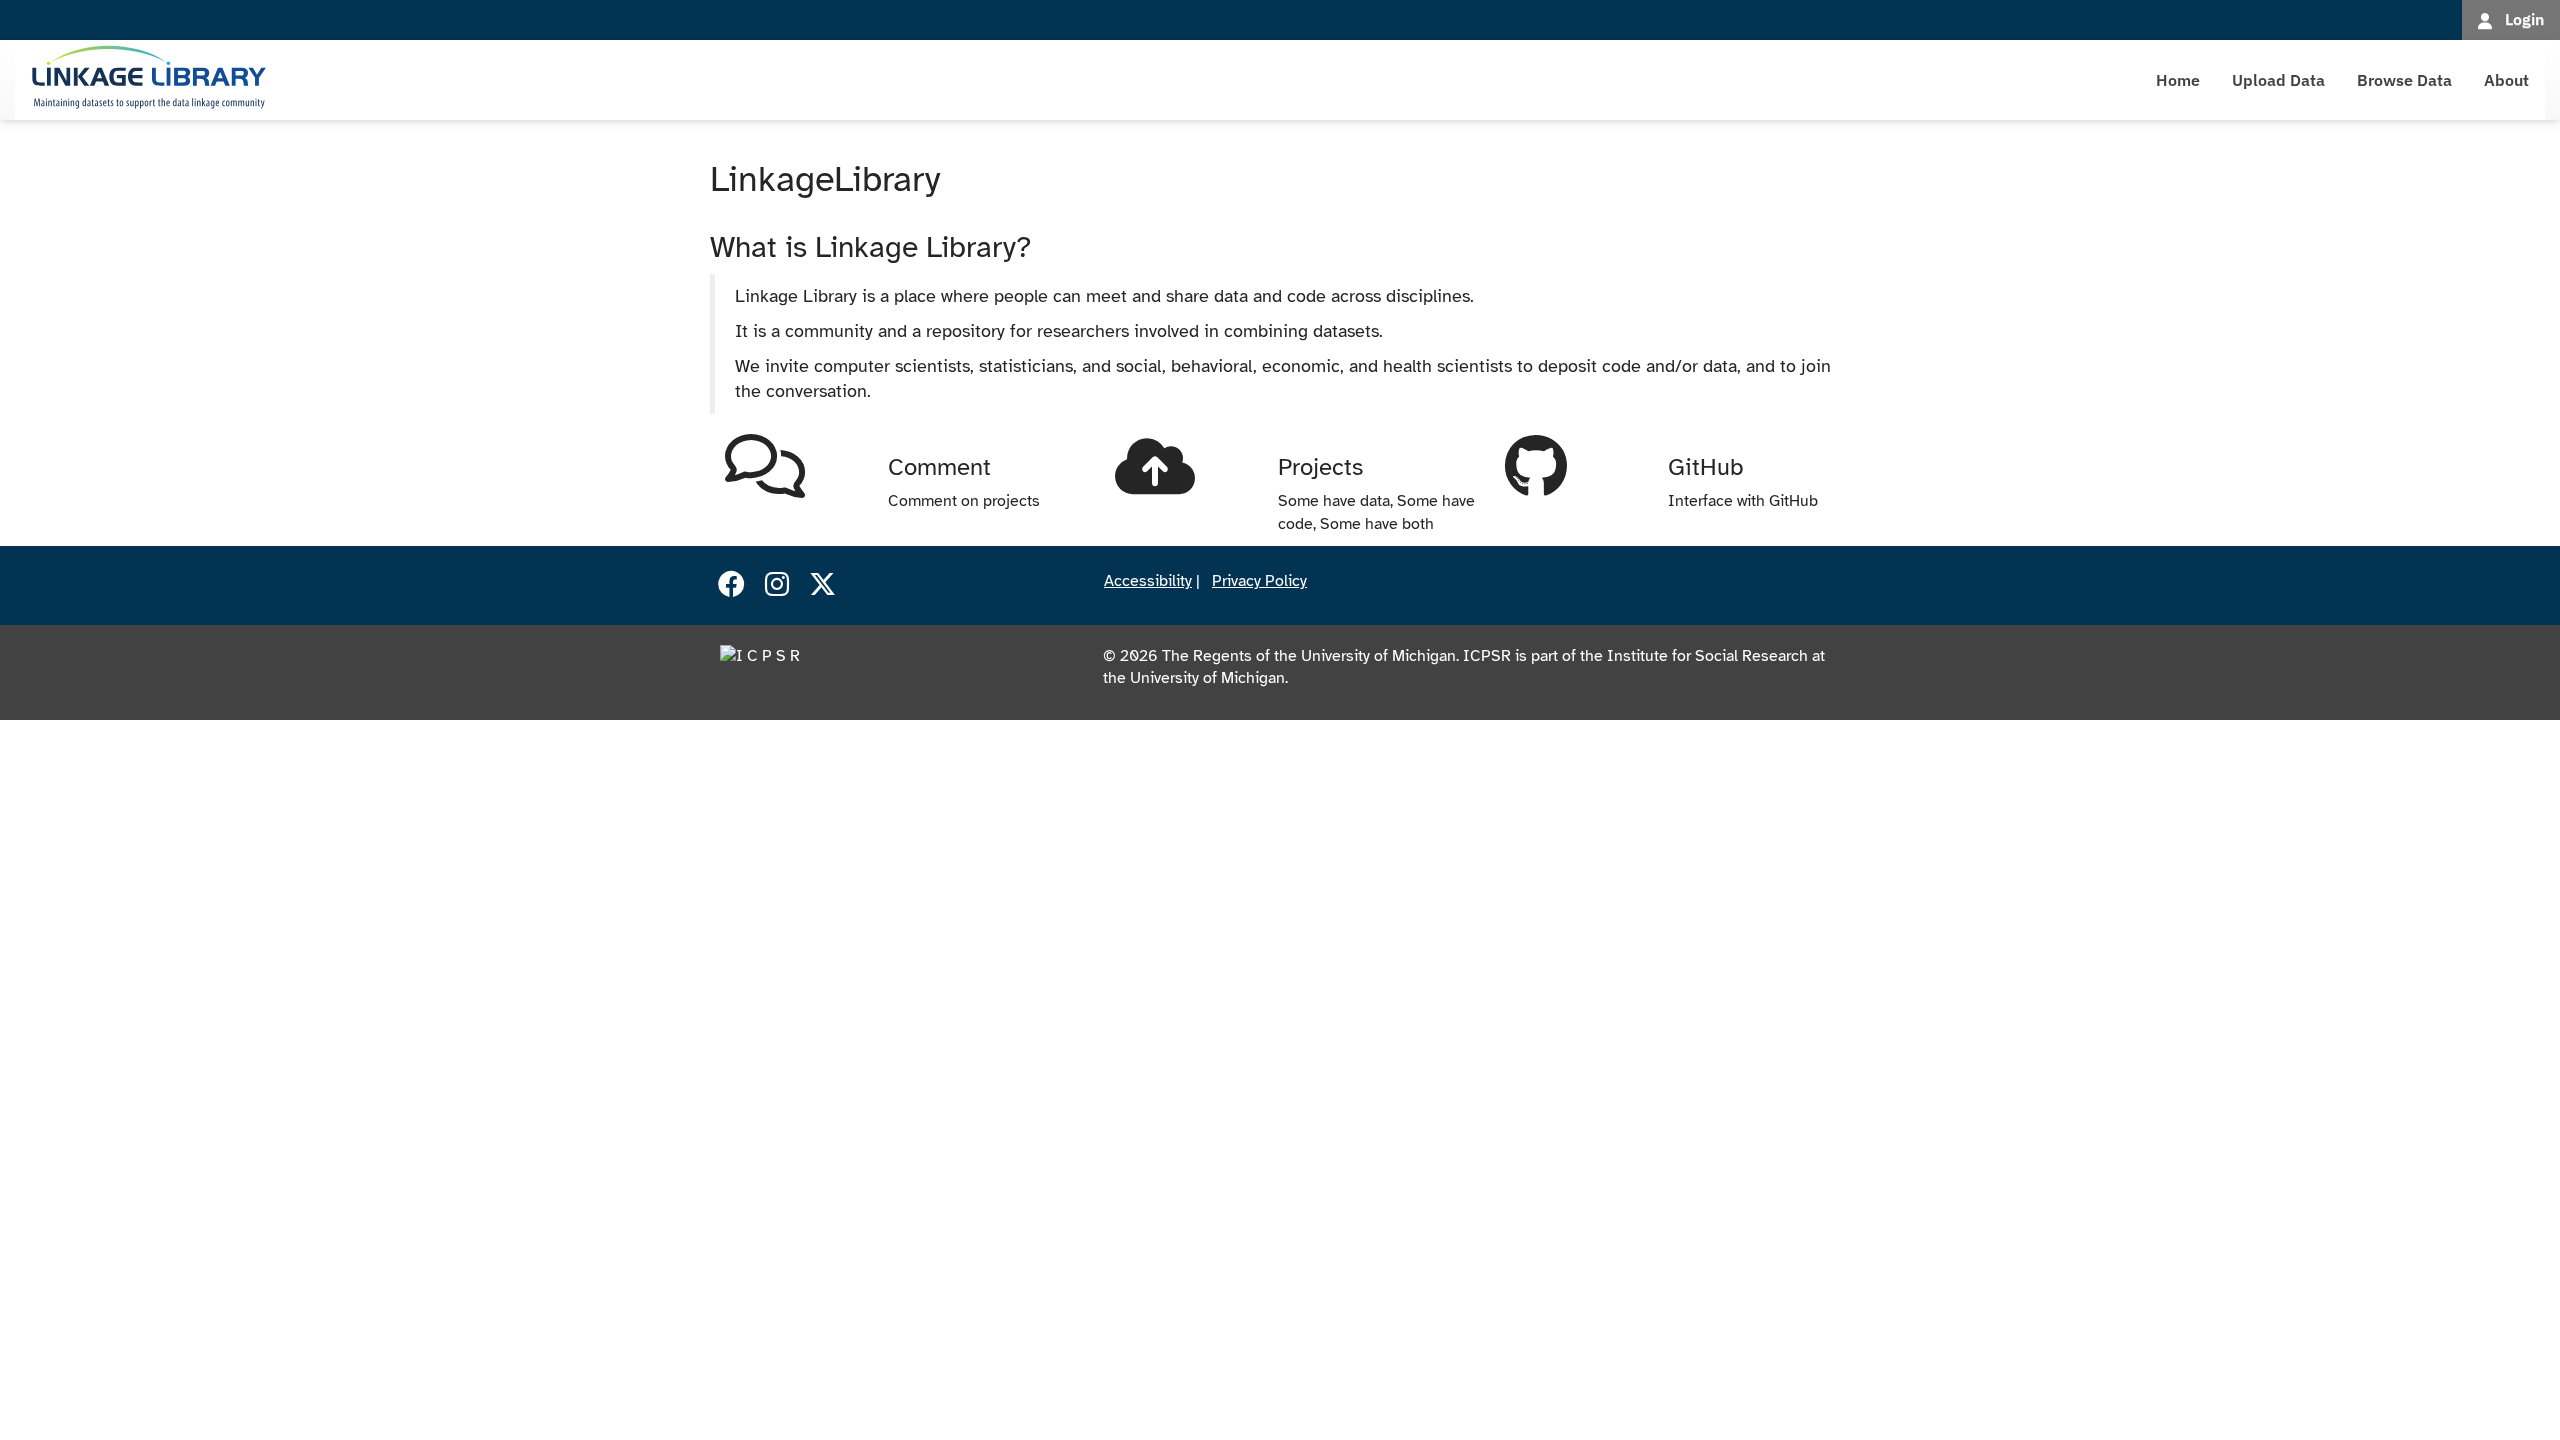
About (2506, 80)
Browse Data (2404, 80)
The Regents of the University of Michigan (1309, 656)
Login (2524, 19)
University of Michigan (1207, 678)
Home (2178, 80)
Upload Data (2278, 80)
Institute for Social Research (1707, 656)
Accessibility (1148, 581)
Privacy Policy (1259, 581)
